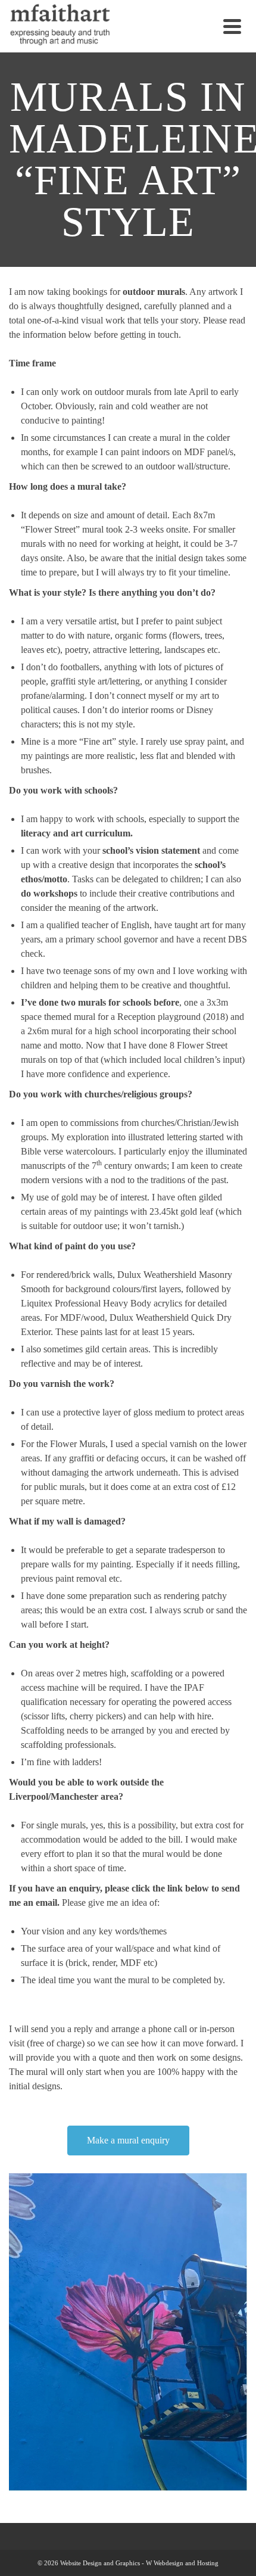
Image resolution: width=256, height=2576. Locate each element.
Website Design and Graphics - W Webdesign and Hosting (139, 2563)
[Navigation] (232, 26)
